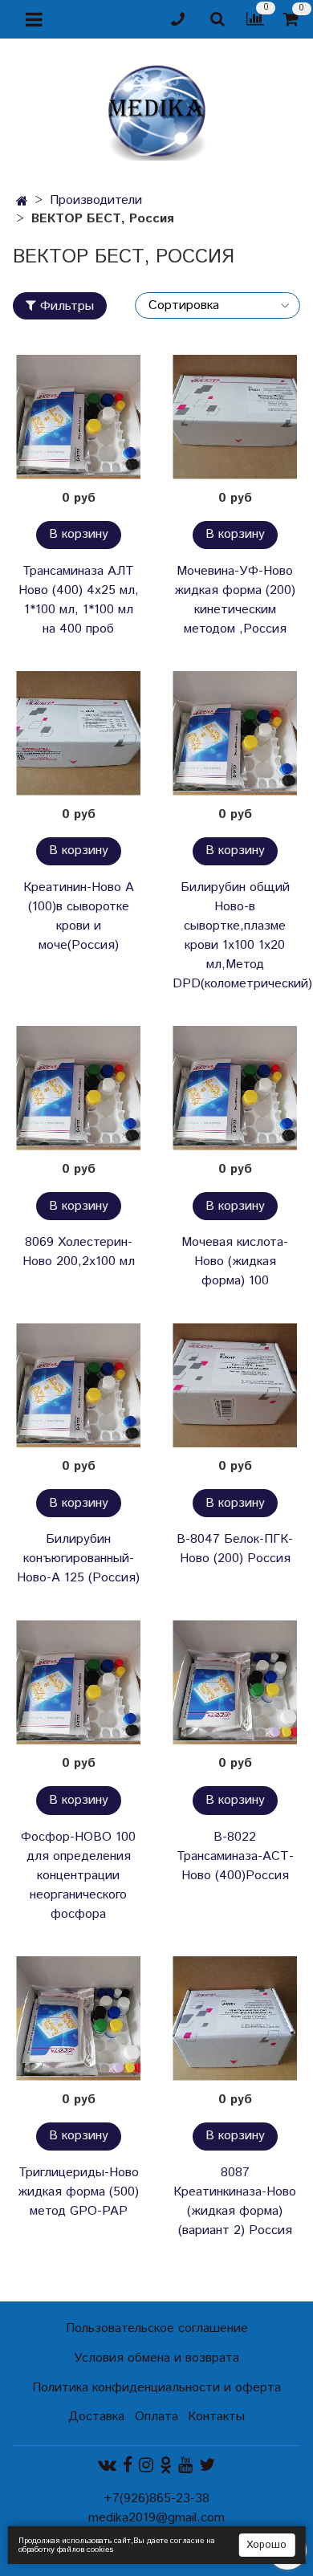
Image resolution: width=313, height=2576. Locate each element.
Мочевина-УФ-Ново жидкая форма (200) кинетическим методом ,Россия (235, 600)
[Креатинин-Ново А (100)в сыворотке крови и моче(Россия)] (78, 733)
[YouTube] (185, 2465)
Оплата (156, 2417)
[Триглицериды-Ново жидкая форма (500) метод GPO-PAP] (78, 2018)
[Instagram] (146, 2465)
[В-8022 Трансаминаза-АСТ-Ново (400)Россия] (235, 1682)
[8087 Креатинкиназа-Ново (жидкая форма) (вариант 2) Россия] (235, 2018)
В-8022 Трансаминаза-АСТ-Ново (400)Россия (235, 1856)
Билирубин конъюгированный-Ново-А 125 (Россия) (78, 1559)
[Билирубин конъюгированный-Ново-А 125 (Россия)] (78, 1385)
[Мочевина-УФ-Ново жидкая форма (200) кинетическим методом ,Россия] (235, 417)
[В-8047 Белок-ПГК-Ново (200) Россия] (235, 1385)
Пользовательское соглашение (157, 2328)
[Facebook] (128, 2465)
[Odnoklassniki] (166, 2465)
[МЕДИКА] (156, 109)
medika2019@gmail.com (156, 2518)
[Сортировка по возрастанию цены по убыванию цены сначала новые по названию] (217, 305)
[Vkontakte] (107, 2465)
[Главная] (22, 202)
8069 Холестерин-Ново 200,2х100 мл (79, 1252)
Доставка (96, 2417)
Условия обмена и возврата (156, 2358)
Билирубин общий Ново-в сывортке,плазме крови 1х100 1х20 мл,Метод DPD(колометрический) (235, 936)
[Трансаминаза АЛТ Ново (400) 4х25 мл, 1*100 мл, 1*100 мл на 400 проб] (78, 417)
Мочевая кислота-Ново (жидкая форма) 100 (235, 1262)
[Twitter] (207, 2465)
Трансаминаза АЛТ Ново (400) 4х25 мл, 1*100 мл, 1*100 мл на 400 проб (79, 600)
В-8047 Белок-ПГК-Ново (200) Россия (235, 1549)
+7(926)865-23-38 (156, 2499)
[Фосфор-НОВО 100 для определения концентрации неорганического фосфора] (78, 1682)
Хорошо (266, 2545)
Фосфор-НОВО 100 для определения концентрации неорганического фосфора (78, 1876)
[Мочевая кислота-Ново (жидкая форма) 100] (235, 1088)
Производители (96, 200)
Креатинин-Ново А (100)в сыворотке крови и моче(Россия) (79, 916)
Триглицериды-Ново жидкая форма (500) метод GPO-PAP (78, 2192)
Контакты (216, 2417)
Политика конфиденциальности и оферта (156, 2388)
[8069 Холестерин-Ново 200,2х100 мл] (78, 1088)
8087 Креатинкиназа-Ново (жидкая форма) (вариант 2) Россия (235, 2202)
